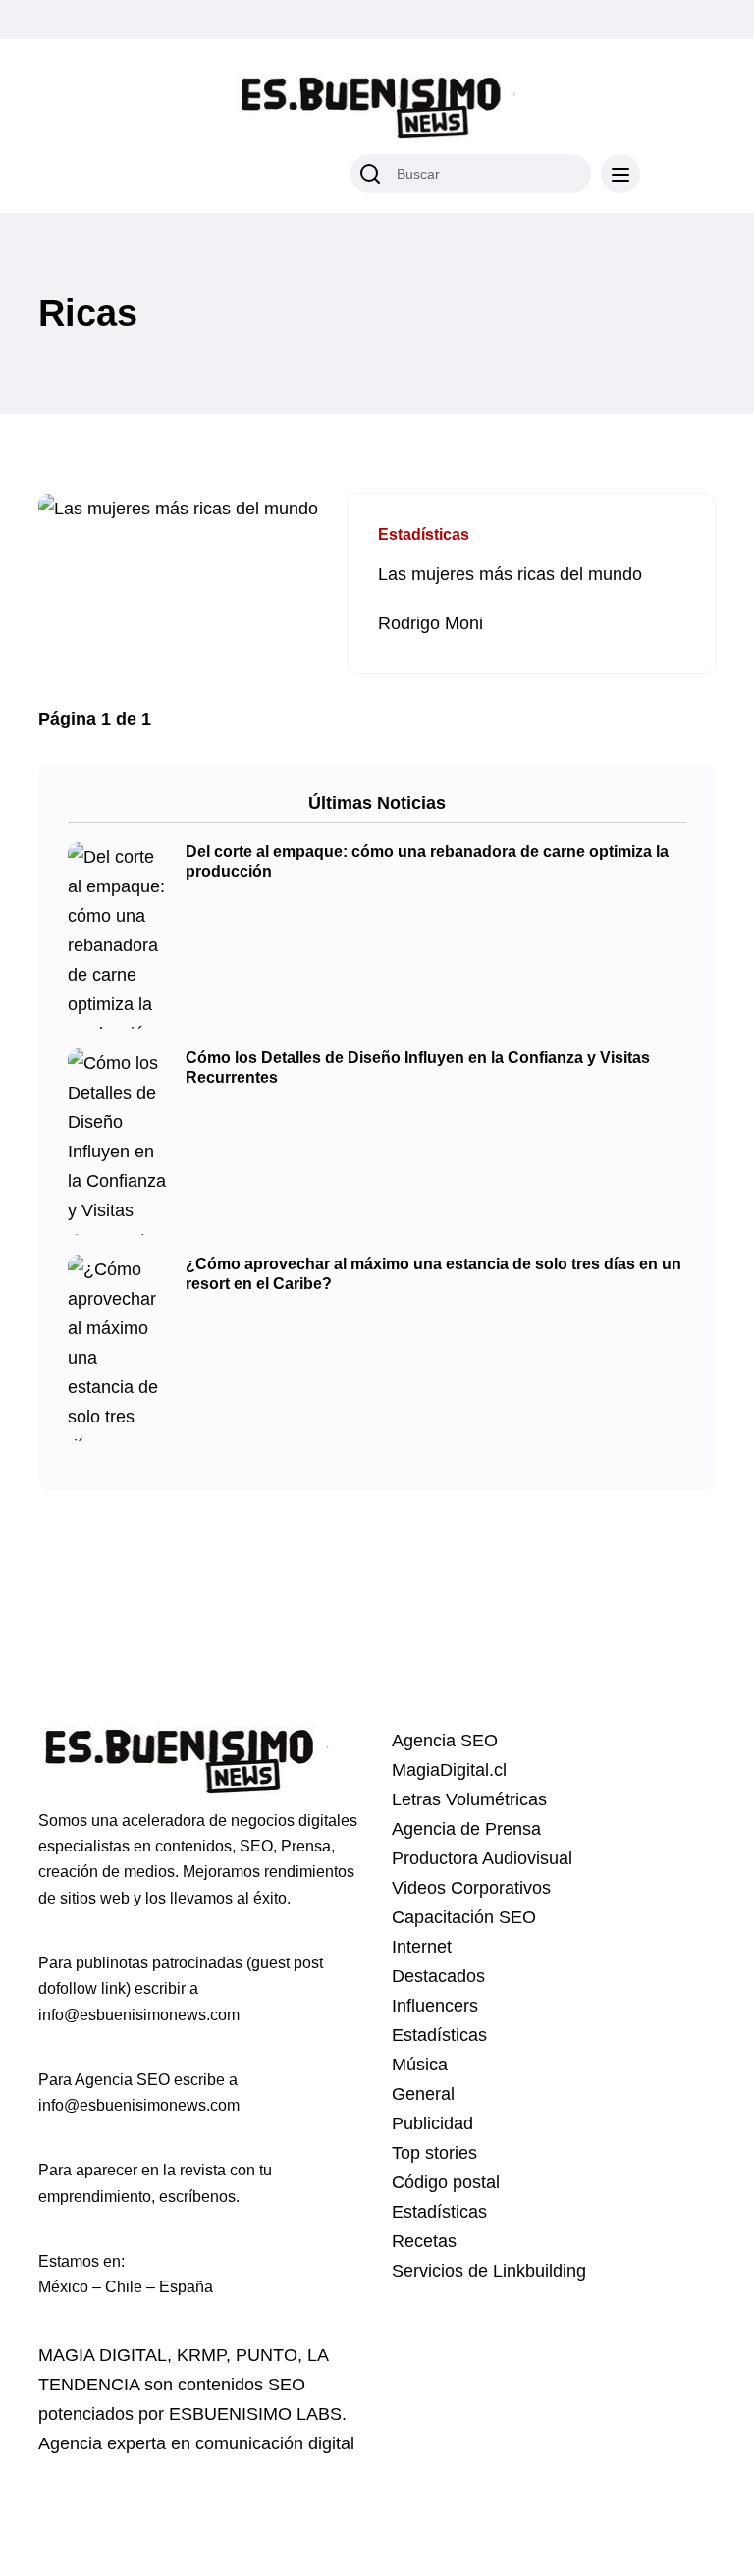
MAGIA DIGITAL (103, 2355)
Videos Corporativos (471, 1888)
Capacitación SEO (464, 1917)
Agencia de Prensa (466, 1829)
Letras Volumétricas (469, 1799)
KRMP (201, 2355)
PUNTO (267, 2355)
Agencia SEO (445, 1741)
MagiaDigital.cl (449, 1770)
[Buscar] (370, 174)
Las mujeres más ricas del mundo (510, 574)
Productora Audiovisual (482, 1858)
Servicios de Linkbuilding (489, 2271)
